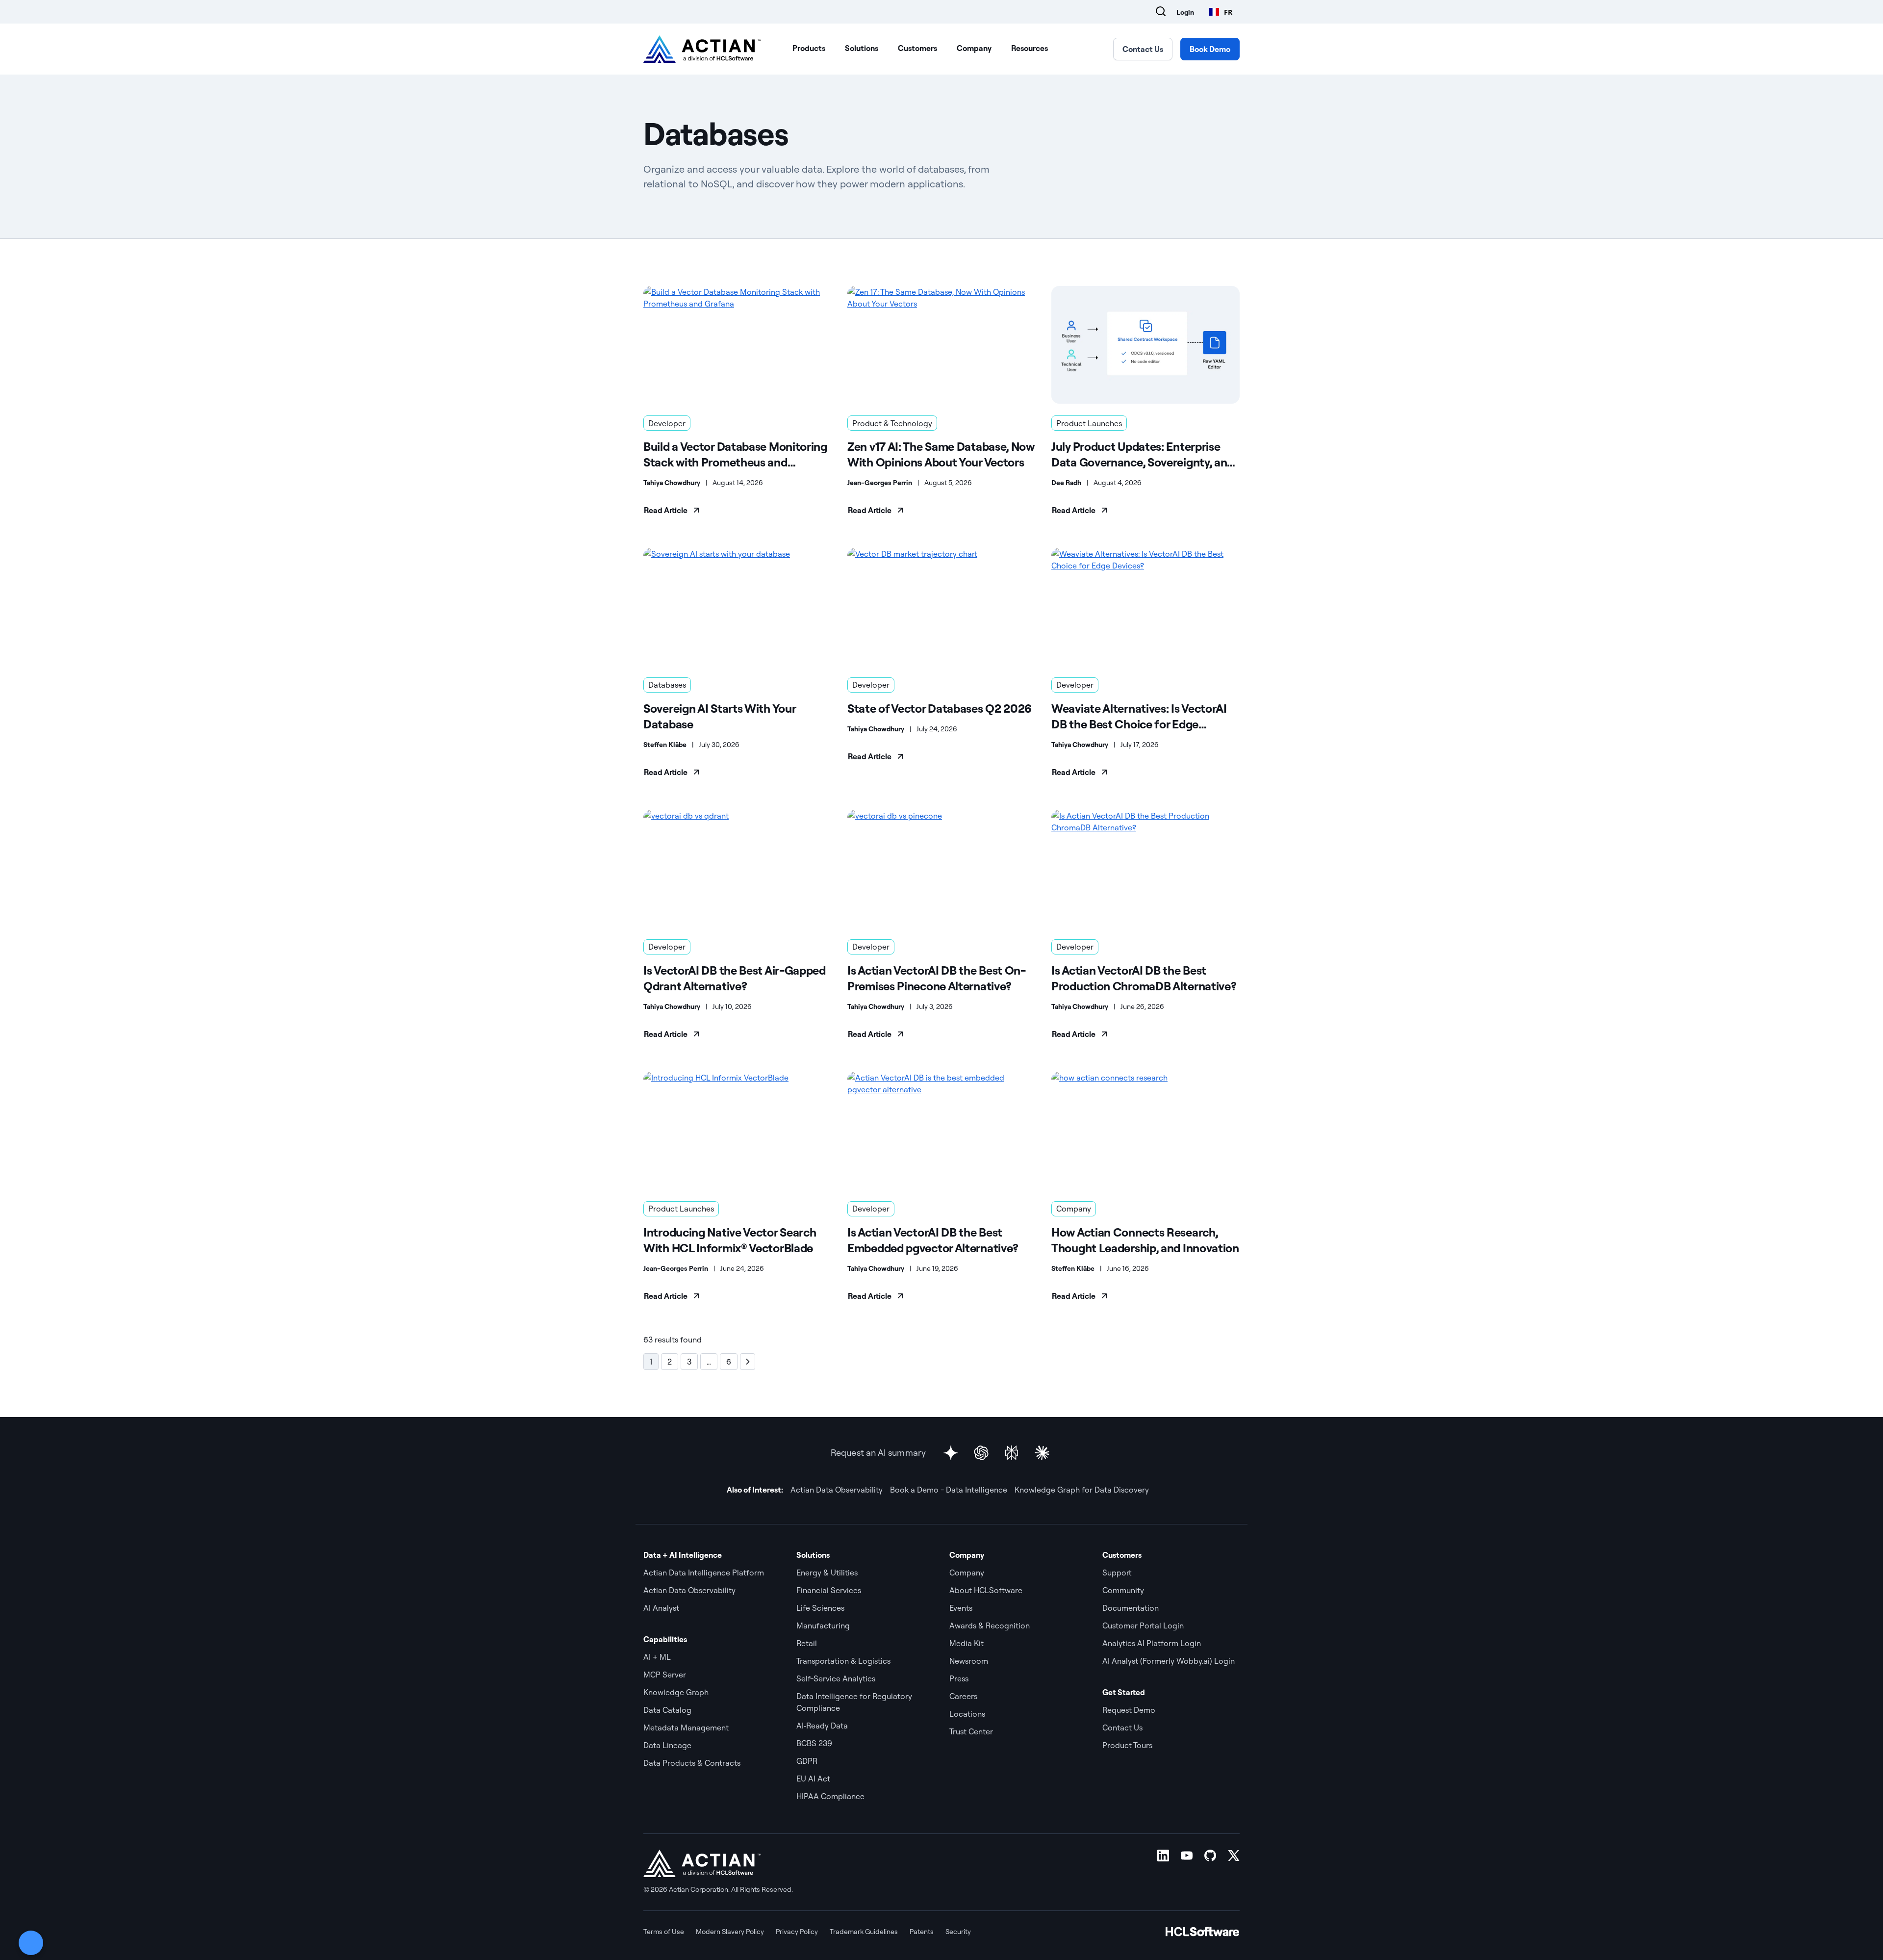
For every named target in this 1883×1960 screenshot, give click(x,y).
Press (959, 1678)
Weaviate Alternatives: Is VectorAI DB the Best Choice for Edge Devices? (1139, 716)
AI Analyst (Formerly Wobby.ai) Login (1169, 1661)
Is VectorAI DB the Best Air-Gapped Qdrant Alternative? (735, 978)
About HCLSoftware (986, 1590)
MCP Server (665, 1675)
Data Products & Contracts (692, 1763)
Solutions (862, 48)
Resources (1030, 48)
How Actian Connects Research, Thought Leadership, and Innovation (1145, 1240)
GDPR (807, 1761)
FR (1228, 12)
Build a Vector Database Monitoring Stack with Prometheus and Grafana (735, 454)
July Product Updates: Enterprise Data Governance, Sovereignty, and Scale (1143, 454)
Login (1185, 12)
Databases (667, 685)
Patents (922, 1932)
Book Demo (1210, 49)
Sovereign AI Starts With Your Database (719, 716)
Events (961, 1608)
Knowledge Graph (676, 1692)
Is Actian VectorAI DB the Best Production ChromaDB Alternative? (1144, 978)
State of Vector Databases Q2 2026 (940, 708)
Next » (748, 1362)
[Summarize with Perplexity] (1012, 1453)
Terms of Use (664, 1932)
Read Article (666, 510)
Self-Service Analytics (836, 1678)
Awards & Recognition (990, 1625)
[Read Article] (738, 345)
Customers (917, 48)
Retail (807, 1643)
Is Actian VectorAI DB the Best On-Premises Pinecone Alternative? (937, 978)
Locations (967, 1714)
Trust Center (971, 1731)
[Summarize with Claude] (1042, 1453)
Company (974, 48)
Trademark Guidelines (864, 1932)
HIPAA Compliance (830, 1796)
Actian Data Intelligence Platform (704, 1573)
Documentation (1131, 1608)
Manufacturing (823, 1625)
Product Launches (1089, 423)
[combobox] (1221, 12)
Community (1123, 1590)
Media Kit (967, 1643)
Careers (963, 1696)
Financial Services (829, 1590)
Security (958, 1932)
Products (809, 48)
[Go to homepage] (702, 49)
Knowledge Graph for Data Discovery (1082, 1490)
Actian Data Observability (837, 1490)
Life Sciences (820, 1608)
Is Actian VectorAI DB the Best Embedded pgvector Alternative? (933, 1240)
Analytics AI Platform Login (1152, 1643)
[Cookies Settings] (31, 1943)
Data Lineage (667, 1745)
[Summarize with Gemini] (951, 1453)
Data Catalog (667, 1710)
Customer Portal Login (1143, 1625)
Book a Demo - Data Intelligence (949, 1490)
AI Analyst (661, 1608)
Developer (667, 423)
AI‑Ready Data (822, 1726)
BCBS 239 (814, 1743)
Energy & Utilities (827, 1573)
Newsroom (969, 1661)
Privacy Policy (797, 1932)
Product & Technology (892, 423)
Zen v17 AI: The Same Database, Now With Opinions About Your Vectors (941, 454)
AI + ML (657, 1657)
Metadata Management (686, 1728)
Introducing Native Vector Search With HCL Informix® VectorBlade (730, 1240)
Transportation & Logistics (843, 1661)
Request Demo (1129, 1710)
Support (1117, 1573)
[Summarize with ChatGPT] (981, 1453)
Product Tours (1127, 1745)
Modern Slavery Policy (730, 1932)
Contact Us (1143, 49)
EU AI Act (813, 1779)
